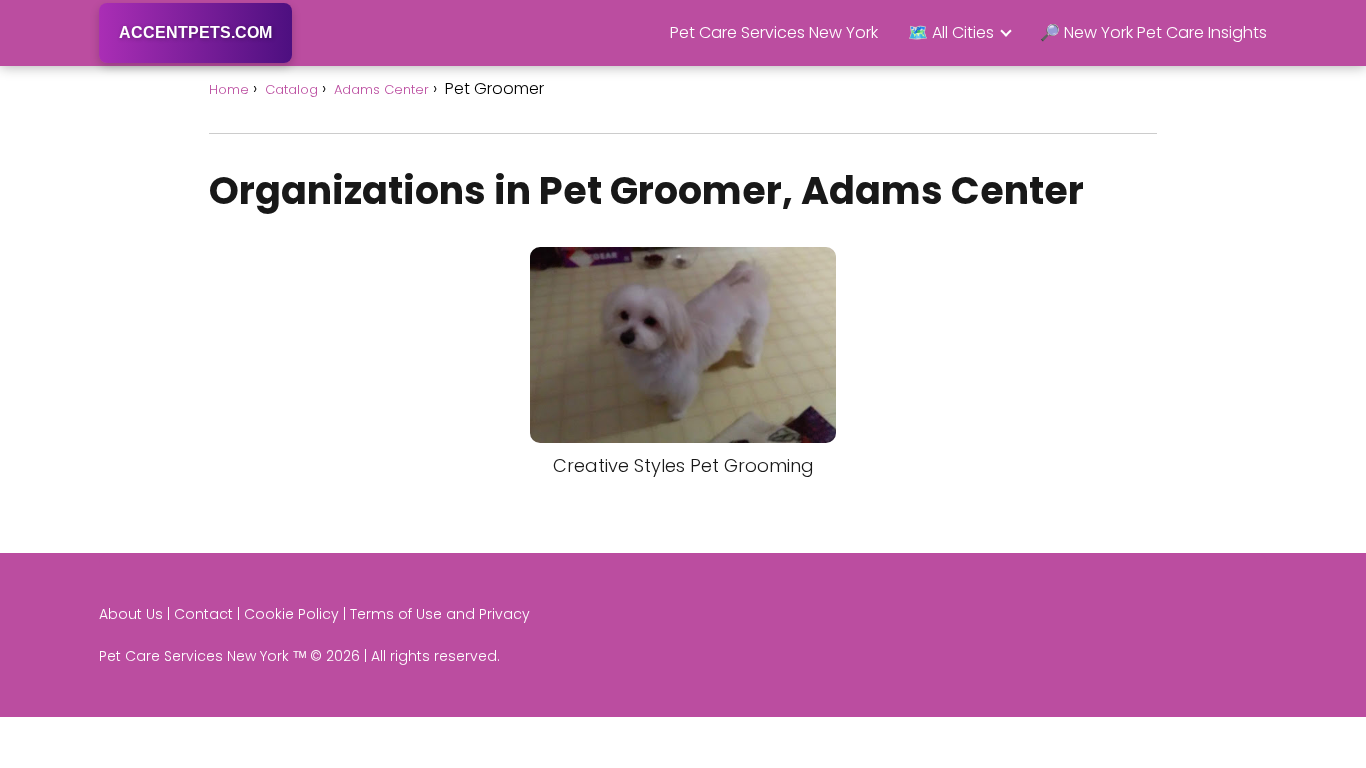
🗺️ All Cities (951, 32)
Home (229, 89)
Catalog (291, 89)
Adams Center (381, 89)
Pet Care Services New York (774, 32)
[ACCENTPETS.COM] (195, 60)
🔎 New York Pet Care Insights (1153, 32)
